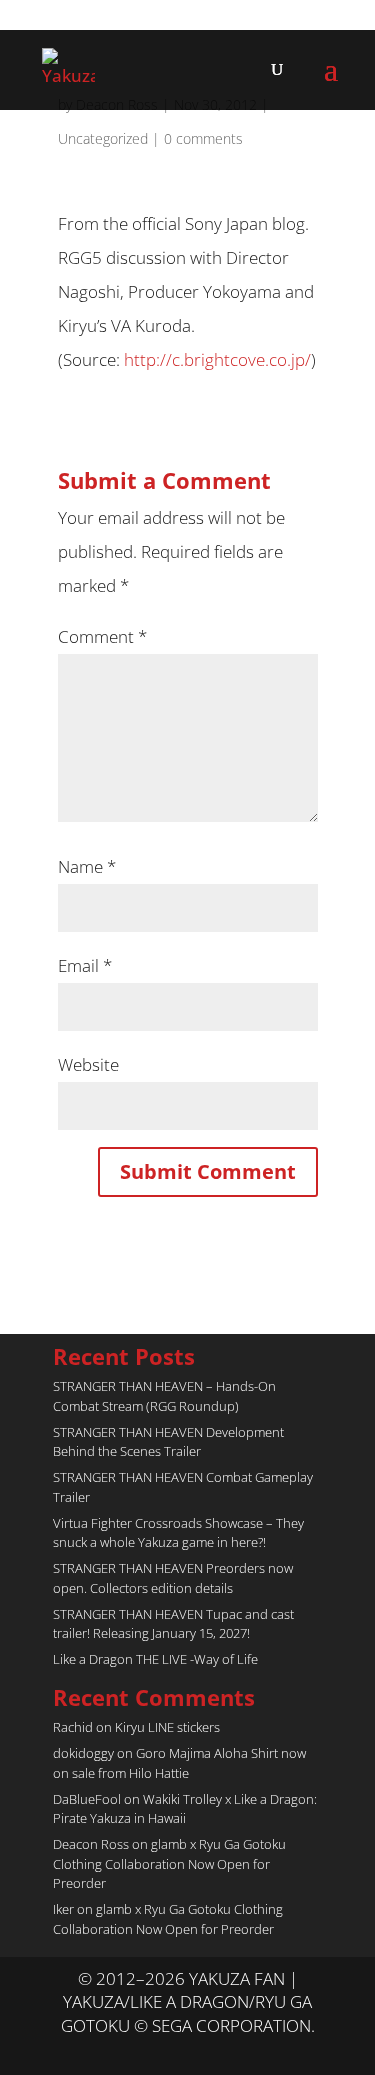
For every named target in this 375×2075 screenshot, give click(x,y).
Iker (63, 1909)
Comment (102, 636)
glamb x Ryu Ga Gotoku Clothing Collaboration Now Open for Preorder (169, 1863)
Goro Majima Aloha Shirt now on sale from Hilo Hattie (179, 1763)
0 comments (203, 138)
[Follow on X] (168, 2051)
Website (88, 1064)
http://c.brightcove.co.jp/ (217, 359)
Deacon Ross (91, 1844)
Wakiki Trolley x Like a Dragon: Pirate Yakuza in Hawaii (185, 1809)
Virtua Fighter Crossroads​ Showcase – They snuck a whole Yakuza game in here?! (178, 1533)
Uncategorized (103, 138)
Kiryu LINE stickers (167, 1727)
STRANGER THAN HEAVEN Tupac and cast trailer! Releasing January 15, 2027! (173, 1624)
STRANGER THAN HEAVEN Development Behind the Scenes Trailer (168, 1442)
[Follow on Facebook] (208, 2051)
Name (87, 866)
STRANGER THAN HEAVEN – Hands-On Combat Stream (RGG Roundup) (164, 1396)
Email (85, 965)
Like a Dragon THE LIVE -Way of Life (155, 1659)
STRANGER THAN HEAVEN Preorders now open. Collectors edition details (173, 1578)
